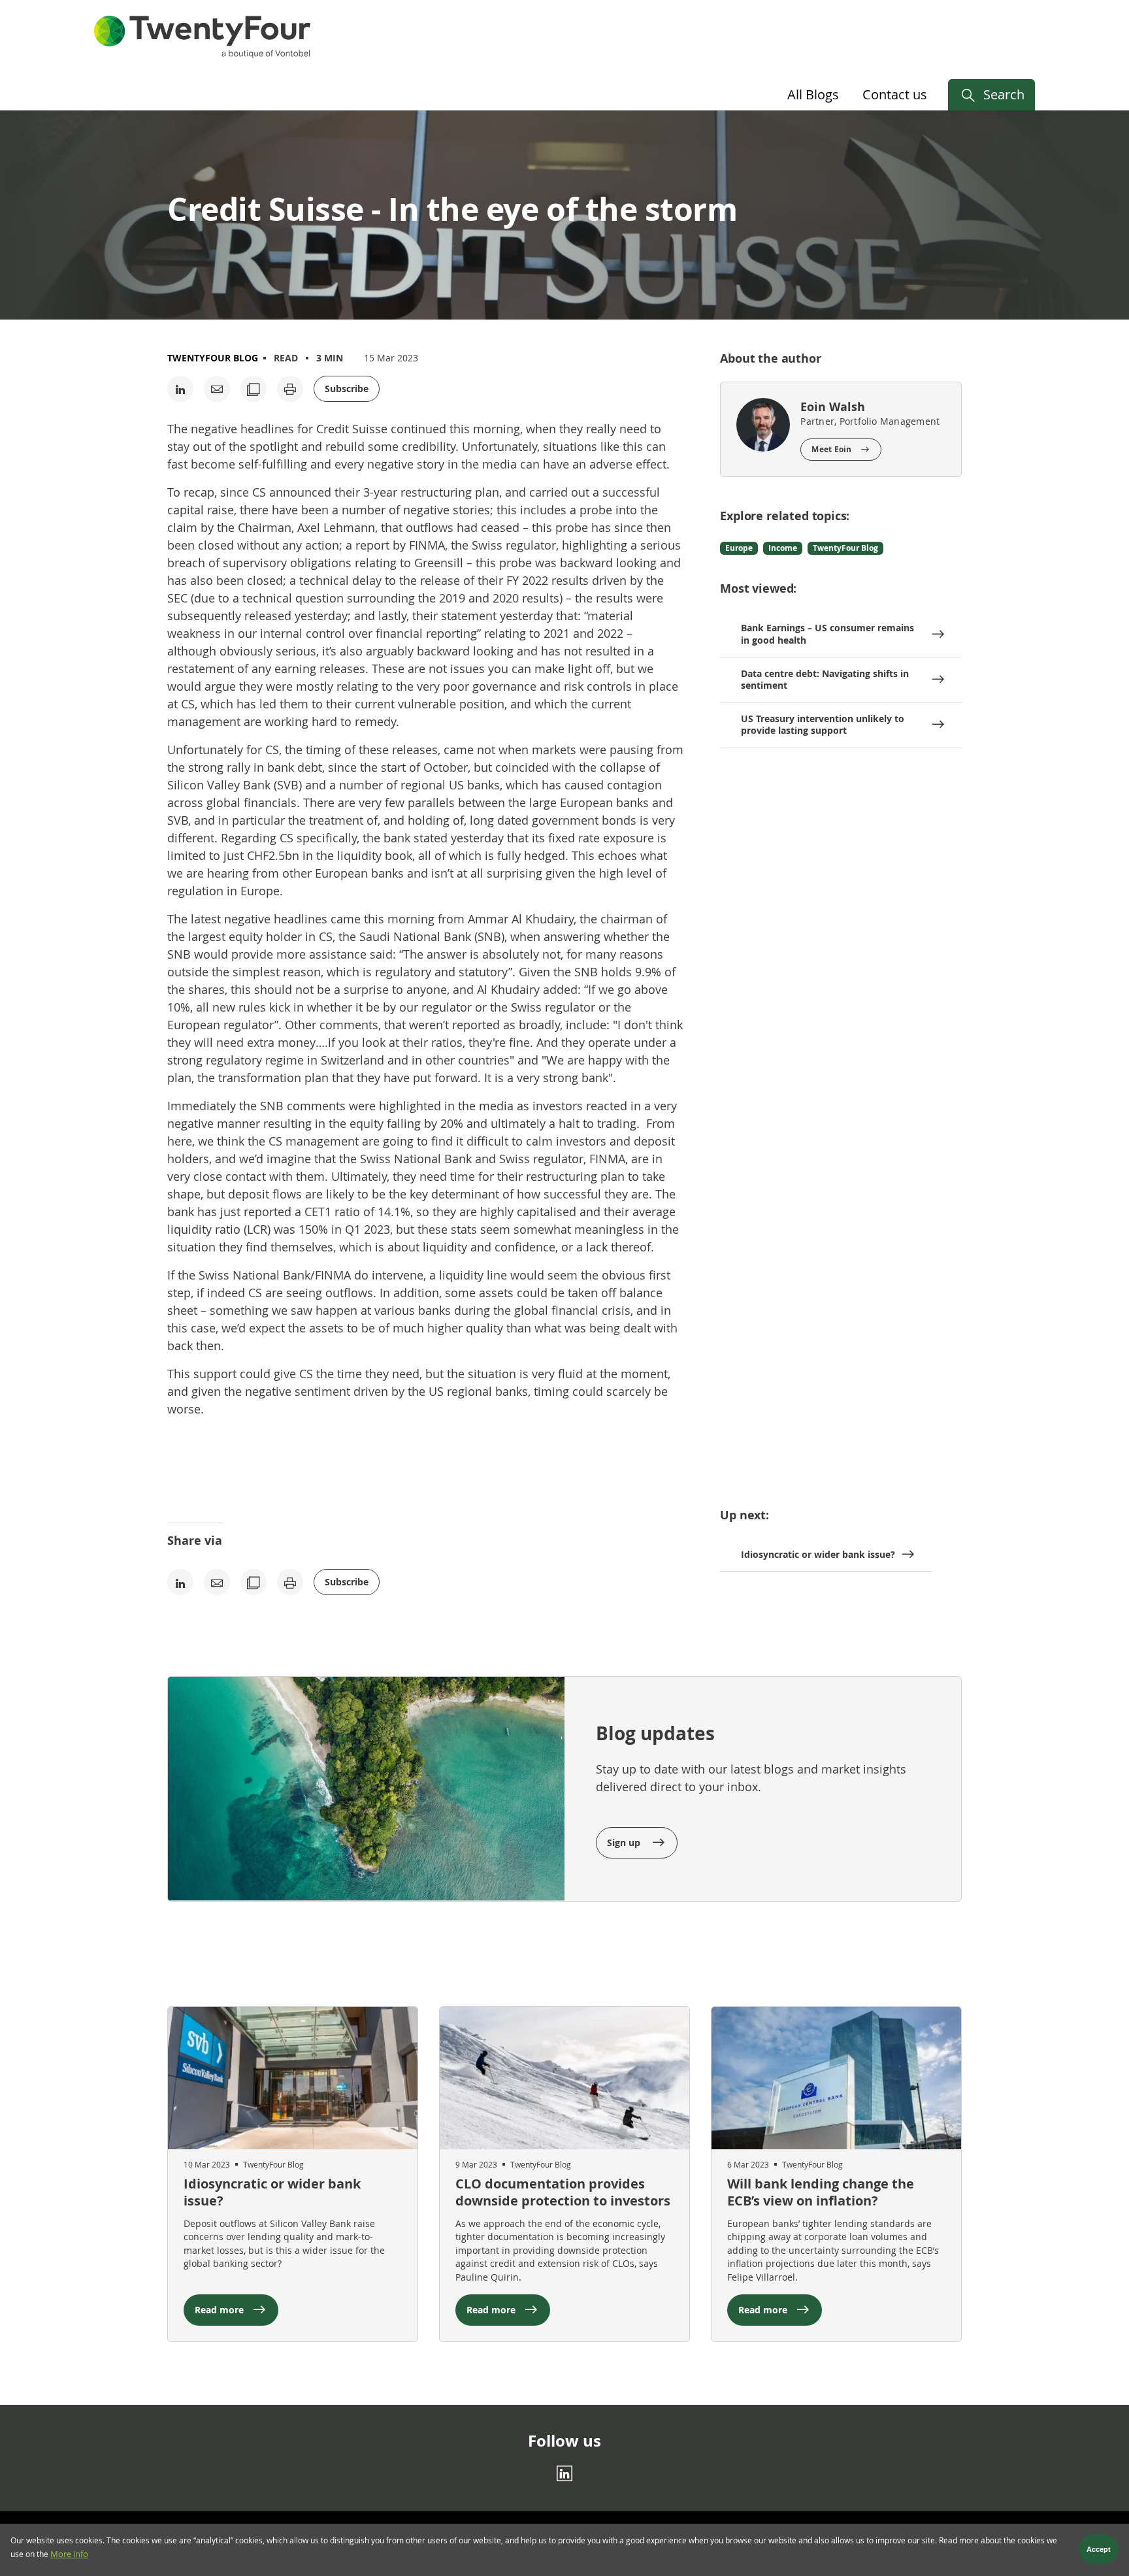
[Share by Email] (217, 389)
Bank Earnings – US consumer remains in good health (827, 634)
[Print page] (290, 389)
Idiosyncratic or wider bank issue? (818, 1554)
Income (783, 548)
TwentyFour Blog (213, 358)
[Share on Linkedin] (180, 389)
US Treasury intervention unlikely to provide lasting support (823, 724)
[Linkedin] (564, 2473)
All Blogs (813, 94)
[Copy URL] (254, 389)
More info (69, 2555)
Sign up (625, 1842)
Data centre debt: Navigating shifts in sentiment (825, 679)
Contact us (895, 94)
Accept (1099, 2550)
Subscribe (347, 388)
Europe (739, 548)
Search (1004, 94)
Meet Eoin (831, 449)
